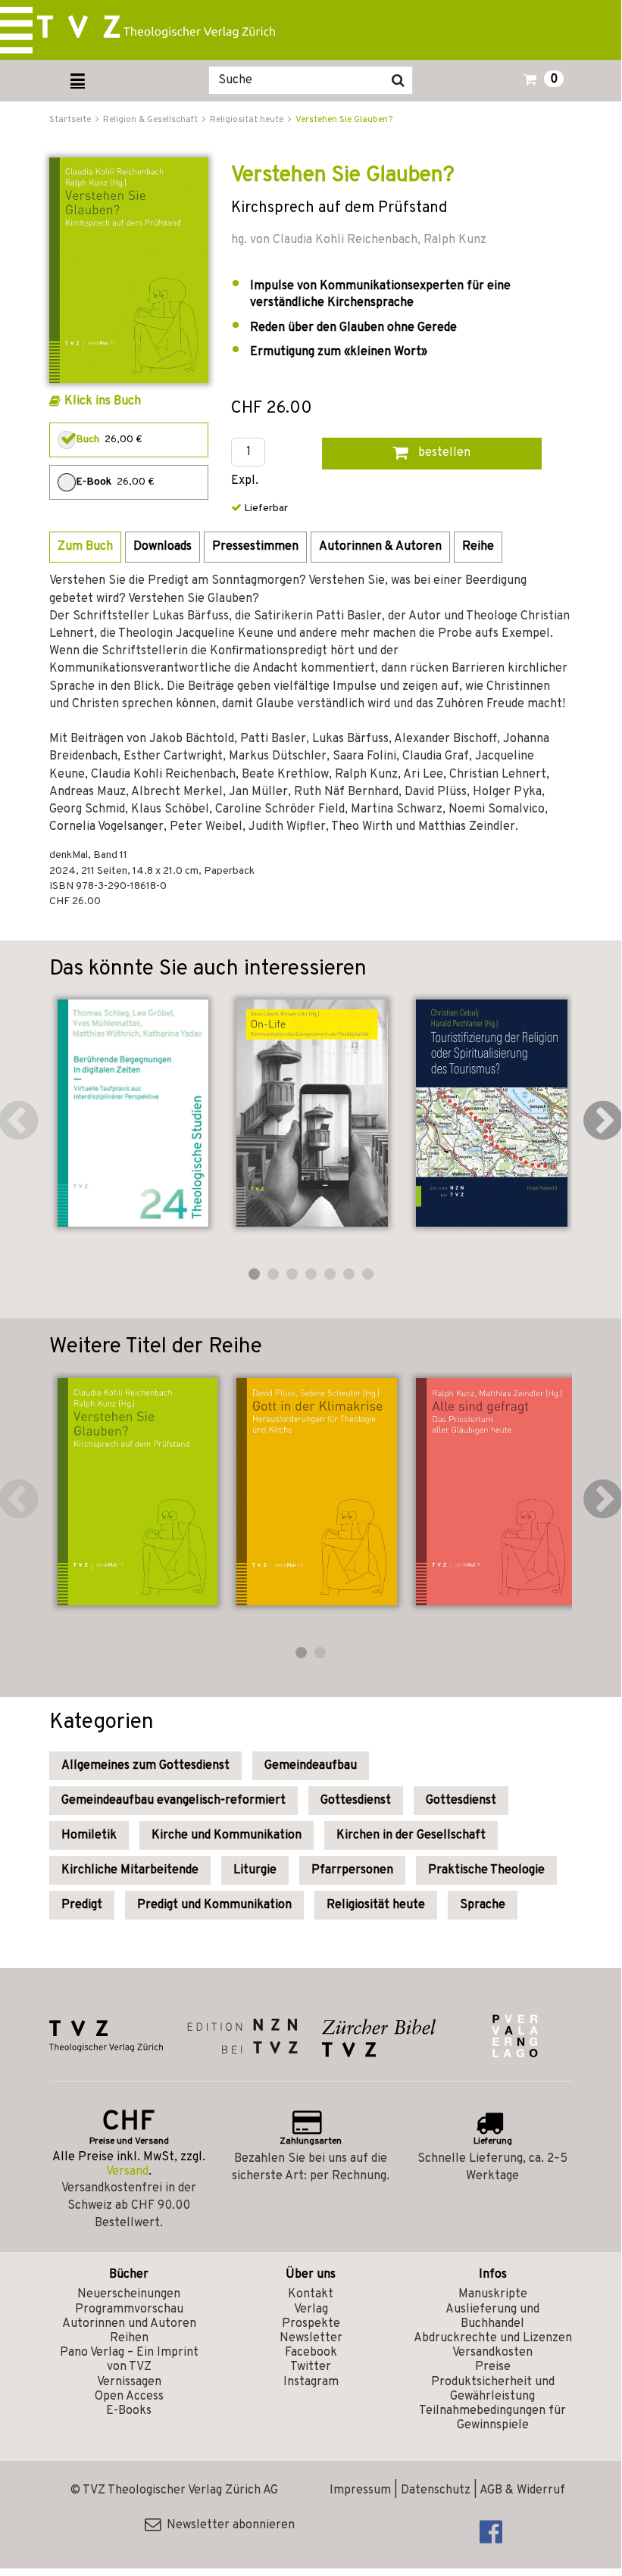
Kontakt (311, 2294)
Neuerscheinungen (129, 2294)
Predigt (82, 1905)
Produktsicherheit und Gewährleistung (493, 2389)
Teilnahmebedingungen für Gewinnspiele (492, 2418)
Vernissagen (129, 2382)
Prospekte (311, 2324)
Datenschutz (436, 2490)
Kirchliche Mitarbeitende (130, 1870)
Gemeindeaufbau (311, 1766)
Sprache (483, 1905)
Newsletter (311, 2338)
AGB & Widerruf (522, 2490)
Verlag (311, 2309)
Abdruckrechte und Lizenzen (493, 2338)
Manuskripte (493, 2294)
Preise (493, 2367)
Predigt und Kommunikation (214, 1905)
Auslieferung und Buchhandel (492, 2317)
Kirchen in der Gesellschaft (411, 1835)
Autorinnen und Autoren (129, 2324)
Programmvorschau (129, 2309)
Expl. (245, 481)
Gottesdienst (356, 1801)
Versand (127, 2172)
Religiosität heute (376, 1905)
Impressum (360, 2490)
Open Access (129, 2397)
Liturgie (255, 1870)
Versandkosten (492, 2353)
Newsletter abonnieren (228, 2525)
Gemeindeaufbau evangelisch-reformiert (173, 1801)
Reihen (129, 2338)
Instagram (311, 2382)
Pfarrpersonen (352, 1870)
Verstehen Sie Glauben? (344, 120)
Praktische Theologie (486, 1870)
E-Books (129, 2411)
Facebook (311, 2353)
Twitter (311, 2367)
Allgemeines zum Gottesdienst (145, 1766)
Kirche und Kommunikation (227, 1835)
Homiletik (89, 1835)
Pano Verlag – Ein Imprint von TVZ (129, 2360)
